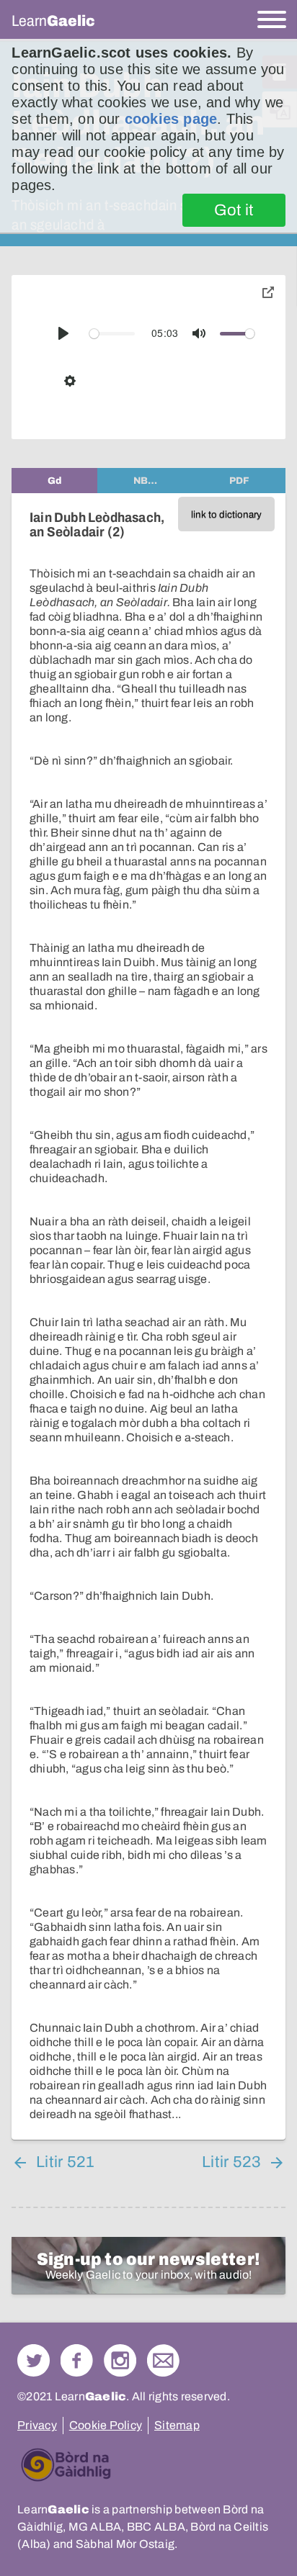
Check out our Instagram (120, 2360)
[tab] (54, 481)
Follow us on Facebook (77, 2360)
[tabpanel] (148, 1316)
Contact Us (163, 2360)
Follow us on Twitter (34, 2360)
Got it (234, 210)
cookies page (171, 119)
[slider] (112, 334)
